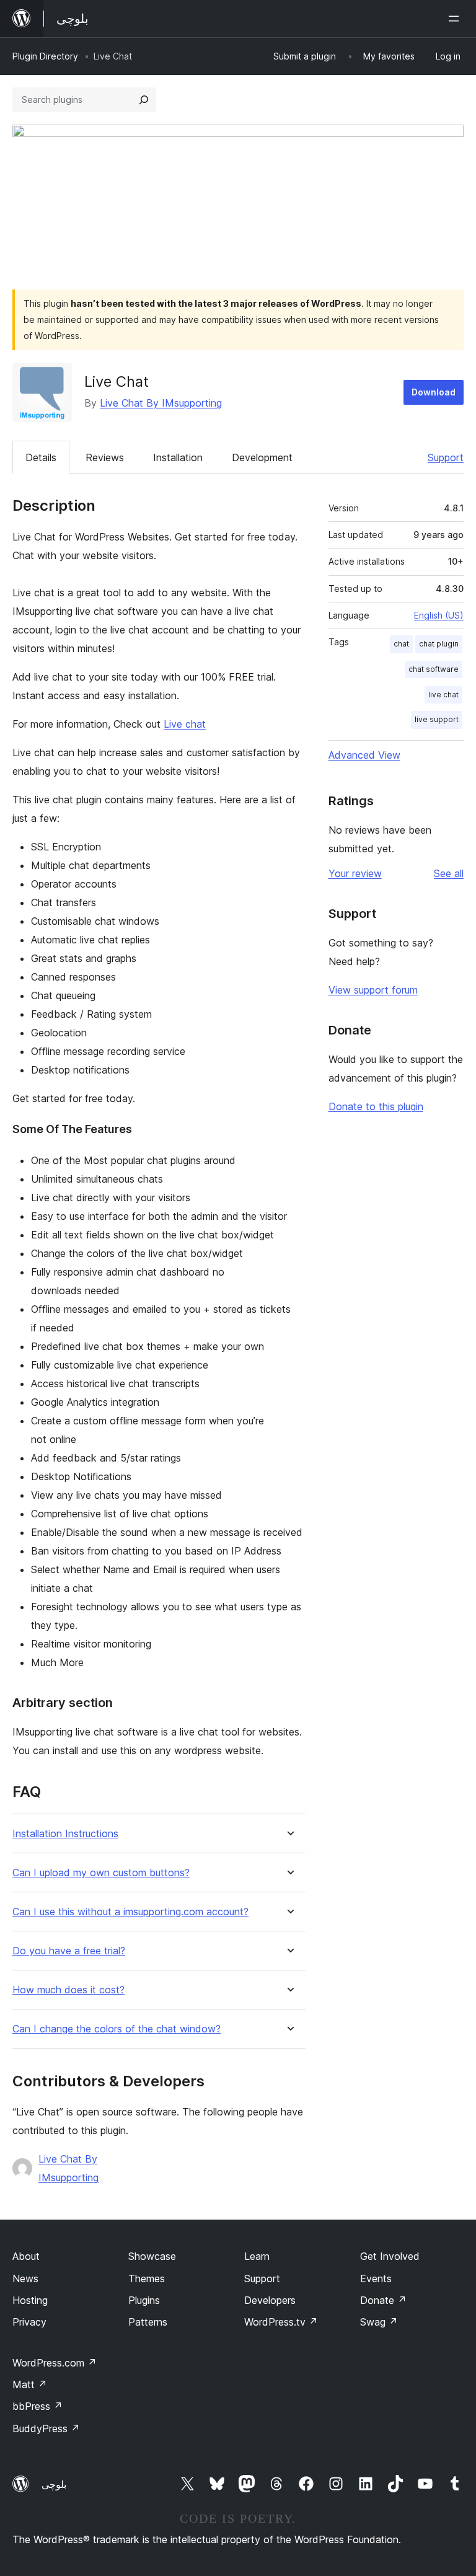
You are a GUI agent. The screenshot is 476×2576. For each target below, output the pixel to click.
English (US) (439, 615)
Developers (270, 2300)
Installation (178, 457)
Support (446, 457)
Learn (257, 2256)
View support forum (373, 990)
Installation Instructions (65, 1834)
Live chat (185, 724)
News (25, 2278)
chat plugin (439, 644)
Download (434, 392)
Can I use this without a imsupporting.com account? (130, 1912)
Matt (30, 2384)
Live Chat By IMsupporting (161, 403)
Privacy (29, 2322)
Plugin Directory (45, 56)
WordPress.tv (281, 2322)
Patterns (148, 2322)
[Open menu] (456, 19)
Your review (355, 873)
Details (41, 457)
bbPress (37, 2406)
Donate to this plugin (376, 1106)
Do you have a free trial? (69, 1951)
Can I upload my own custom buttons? (101, 1873)
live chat (443, 695)
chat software (434, 669)
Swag (379, 2322)
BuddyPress (46, 2428)
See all (449, 873)
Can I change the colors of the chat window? (117, 2029)
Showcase (152, 2256)
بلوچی (54, 2484)
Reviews (105, 457)
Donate (383, 2300)
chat (401, 644)
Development (262, 457)
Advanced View (364, 755)
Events (376, 2278)
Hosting (30, 2300)
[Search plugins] (144, 100)
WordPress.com (55, 2363)
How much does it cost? (68, 1990)
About (26, 2256)
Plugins (144, 2300)
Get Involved (390, 2256)
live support (437, 719)
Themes (147, 2278)
